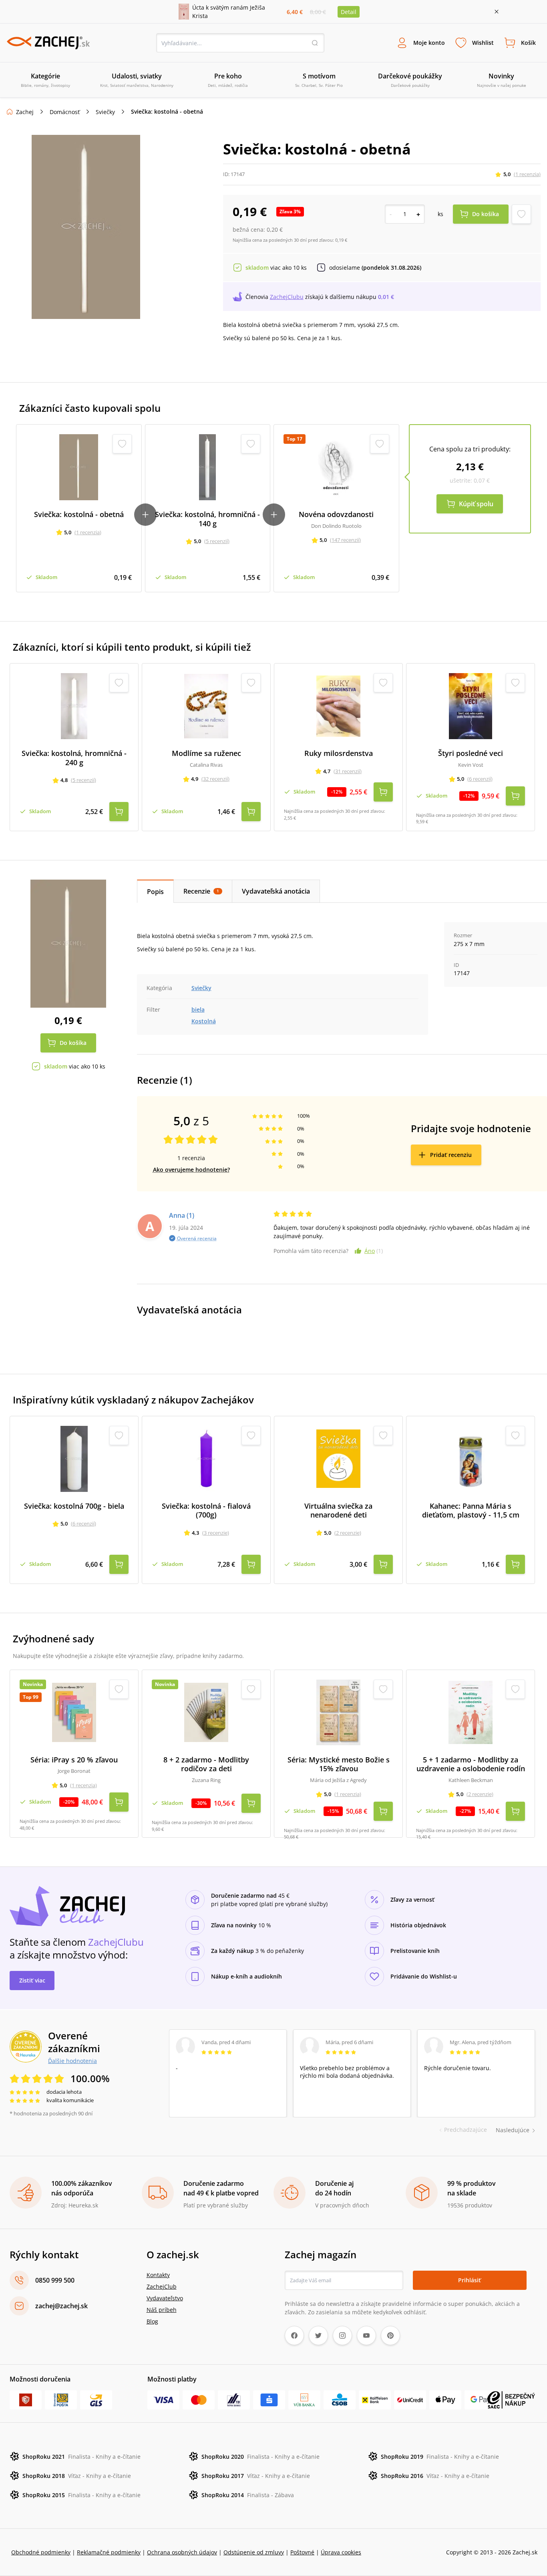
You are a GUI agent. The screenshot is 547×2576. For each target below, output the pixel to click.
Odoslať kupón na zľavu (273, 1392)
